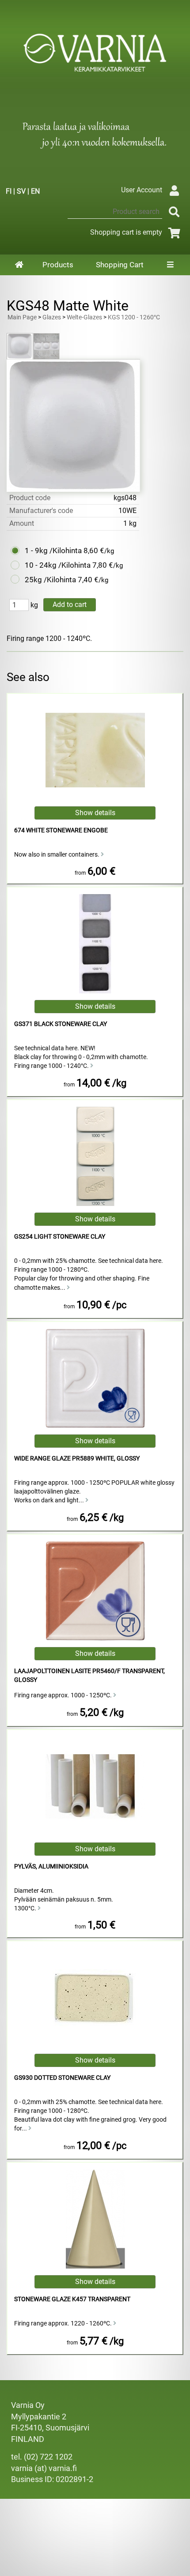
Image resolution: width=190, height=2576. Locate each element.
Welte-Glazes (84, 317)
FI (9, 191)
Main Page (22, 317)
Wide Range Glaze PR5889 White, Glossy (77, 1458)
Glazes (52, 317)
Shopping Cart (120, 265)
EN (35, 191)
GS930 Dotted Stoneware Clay (62, 2078)
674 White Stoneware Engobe (61, 830)
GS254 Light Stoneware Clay (60, 1237)
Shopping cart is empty (126, 232)
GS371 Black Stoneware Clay (61, 1024)
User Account (142, 190)
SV (21, 191)
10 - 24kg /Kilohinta (58, 565)
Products (58, 265)
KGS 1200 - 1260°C (134, 317)
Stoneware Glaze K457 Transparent (72, 2299)
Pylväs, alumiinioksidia (51, 1866)
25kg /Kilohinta (50, 580)
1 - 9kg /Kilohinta (53, 550)
